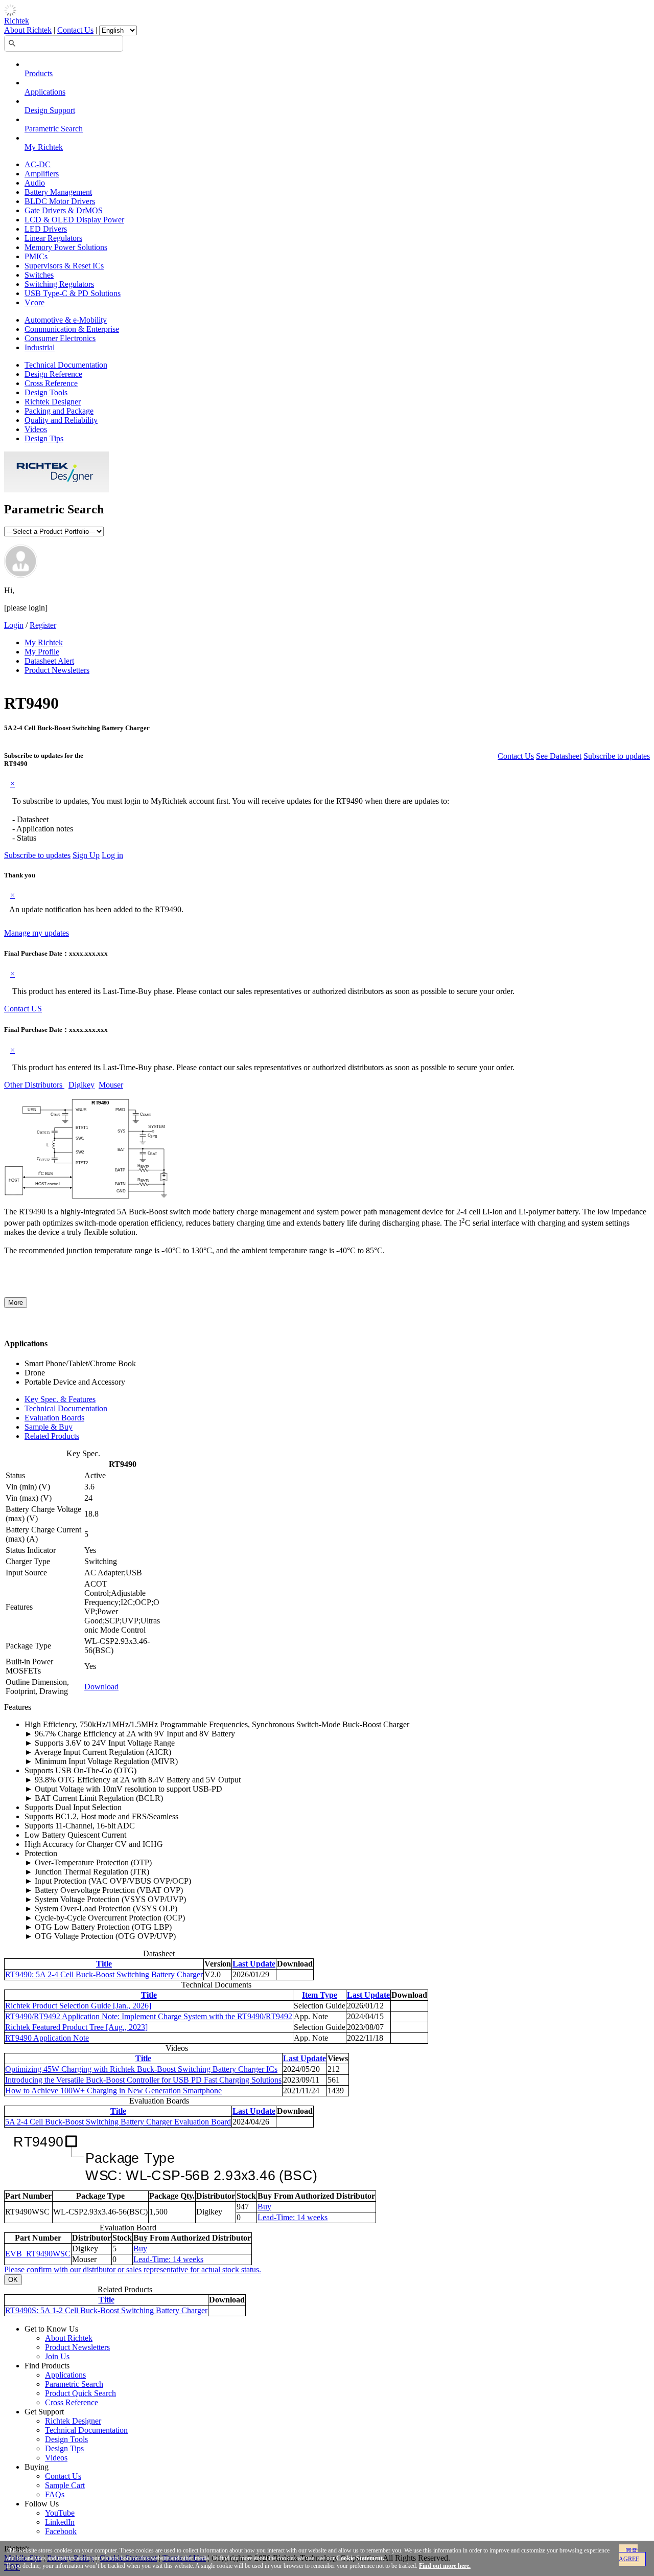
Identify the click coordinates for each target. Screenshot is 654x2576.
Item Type (320, 1995)
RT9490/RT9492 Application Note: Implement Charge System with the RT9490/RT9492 (149, 2016)
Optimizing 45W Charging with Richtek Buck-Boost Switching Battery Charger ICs (141, 2069)
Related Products (52, 1436)
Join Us (57, 2356)
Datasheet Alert (49, 661)
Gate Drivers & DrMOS (64, 210)
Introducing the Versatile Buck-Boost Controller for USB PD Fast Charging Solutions (143, 2080)
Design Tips (44, 438)
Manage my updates (37, 933)
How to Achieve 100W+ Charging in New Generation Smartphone (113, 2091)
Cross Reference (51, 383)
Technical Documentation (66, 365)
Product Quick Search (80, 2393)
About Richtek (28, 30)
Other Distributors (34, 1085)
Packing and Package (59, 411)
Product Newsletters (57, 670)
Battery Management (58, 192)
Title (104, 1964)
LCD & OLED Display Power (74, 220)
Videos (36, 429)
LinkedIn (60, 2522)
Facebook (61, 2531)
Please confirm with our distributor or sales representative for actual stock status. (133, 2269)
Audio (35, 183)
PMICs (36, 256)
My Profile (42, 652)
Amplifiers (42, 174)
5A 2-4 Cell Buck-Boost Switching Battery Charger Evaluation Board (118, 2122)
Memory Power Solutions (66, 247)
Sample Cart (65, 2485)
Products (39, 73)
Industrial (40, 347)
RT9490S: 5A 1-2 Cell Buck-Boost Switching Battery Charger (106, 2310)
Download (101, 1687)
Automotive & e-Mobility (66, 320)
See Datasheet (559, 756)
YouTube (60, 2513)
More (16, 1303)
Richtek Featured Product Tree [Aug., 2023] (76, 2027)
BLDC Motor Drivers (60, 201)
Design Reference (53, 374)
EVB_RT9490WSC (38, 2254)
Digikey (81, 1085)
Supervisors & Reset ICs (64, 266)
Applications (45, 92)
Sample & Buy (49, 1427)
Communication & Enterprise (72, 329)
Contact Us (75, 30)
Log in (112, 855)
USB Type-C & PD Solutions (73, 293)
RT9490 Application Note (47, 2038)
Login (14, 625)
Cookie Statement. (360, 2558)
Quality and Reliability (61, 420)
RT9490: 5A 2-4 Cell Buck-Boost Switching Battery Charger (104, 1974)
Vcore (34, 302)
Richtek (17, 21)
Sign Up (86, 855)
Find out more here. (445, 2566)
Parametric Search (54, 129)
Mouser (111, 1085)
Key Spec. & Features (60, 1399)
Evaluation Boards (54, 1418)
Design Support (50, 110)
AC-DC (38, 164)
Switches (39, 275)
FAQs (55, 2494)
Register (43, 625)
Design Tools (46, 392)
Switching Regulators (59, 284)
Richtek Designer (53, 402)
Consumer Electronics (60, 338)
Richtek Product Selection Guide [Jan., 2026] (78, 2006)
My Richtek (44, 147)
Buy (264, 2207)
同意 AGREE (629, 2555)
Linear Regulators (53, 238)
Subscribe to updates (617, 756)
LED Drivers (46, 229)
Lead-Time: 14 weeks (293, 2217)
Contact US (23, 1009)
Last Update (254, 1964)
